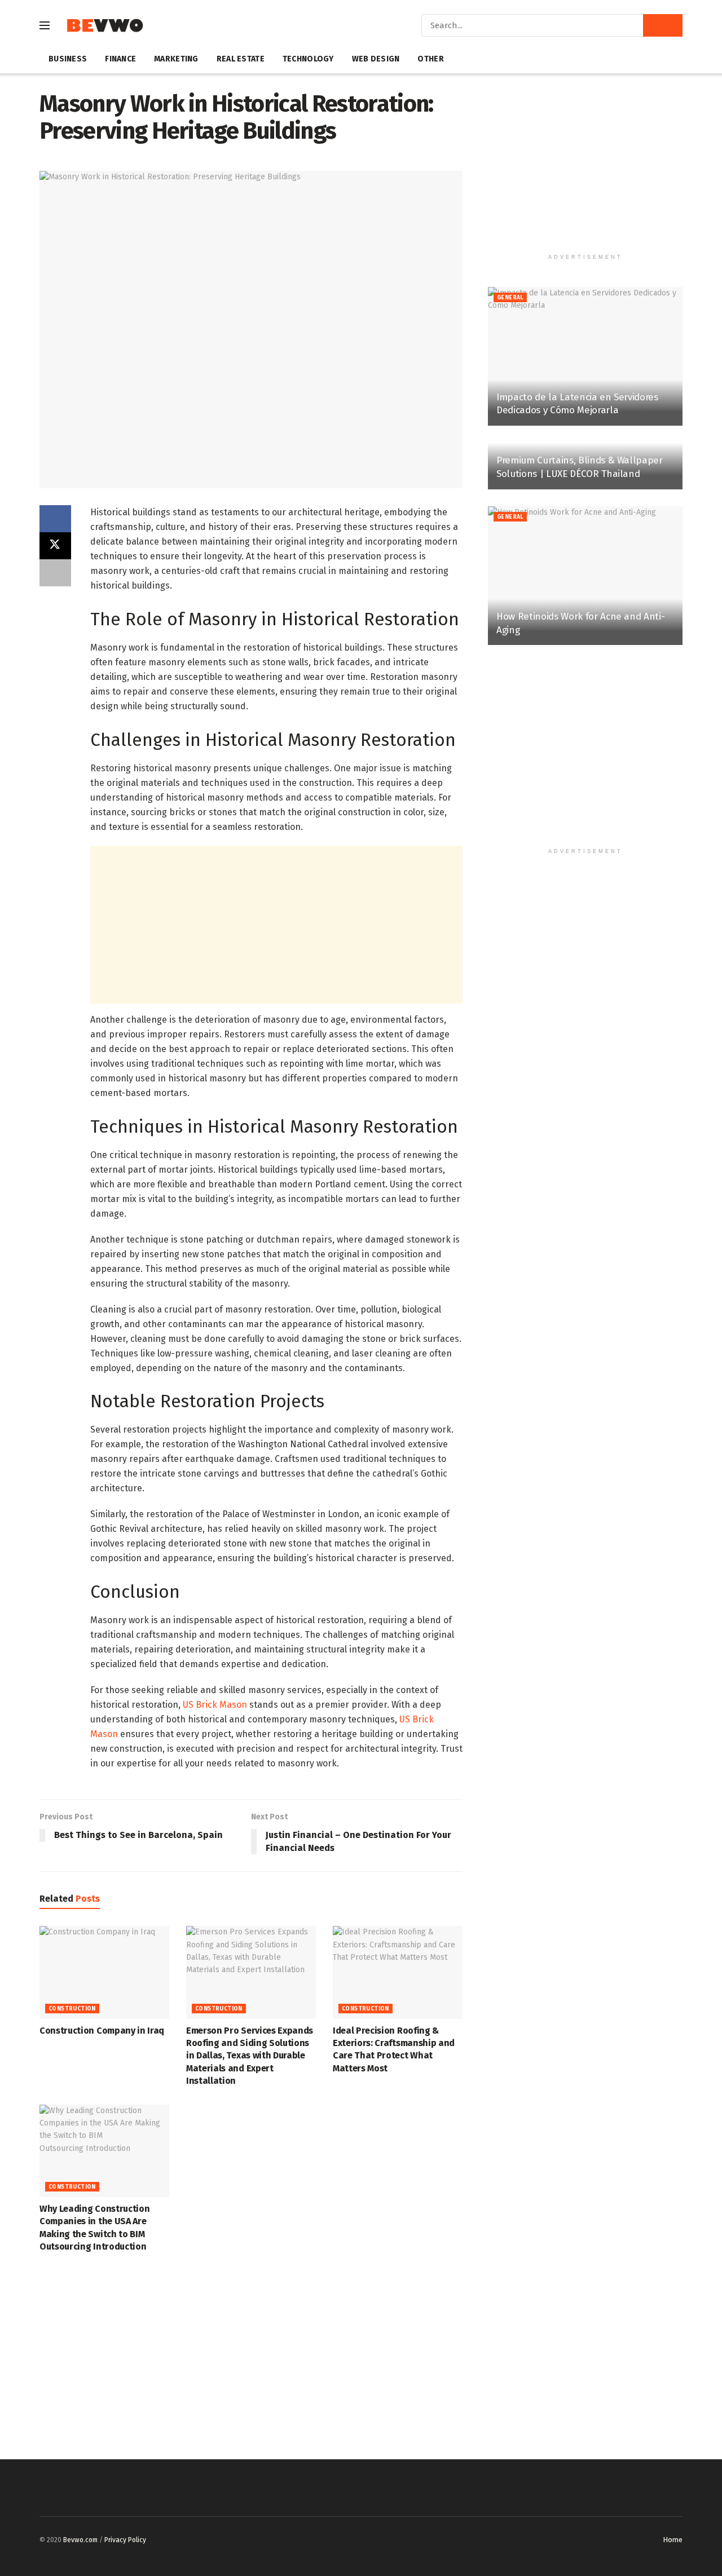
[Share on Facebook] (55, 519)
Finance (120, 59)
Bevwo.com (80, 2540)
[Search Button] (663, 25)
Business (68, 59)
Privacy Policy (125, 2540)
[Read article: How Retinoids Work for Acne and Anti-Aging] (585, 576)
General (510, 298)
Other (430, 59)
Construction (72, 2009)
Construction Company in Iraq (102, 2031)
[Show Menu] (45, 25)
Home (673, 2540)
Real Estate (241, 59)
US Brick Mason (215, 1705)
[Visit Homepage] (105, 26)
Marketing (176, 59)
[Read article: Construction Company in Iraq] (104, 1972)
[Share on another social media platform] (55, 573)
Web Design (376, 59)
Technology (308, 59)
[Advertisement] (276, 925)
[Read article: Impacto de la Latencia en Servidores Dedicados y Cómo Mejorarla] (585, 357)
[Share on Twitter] (55, 546)
